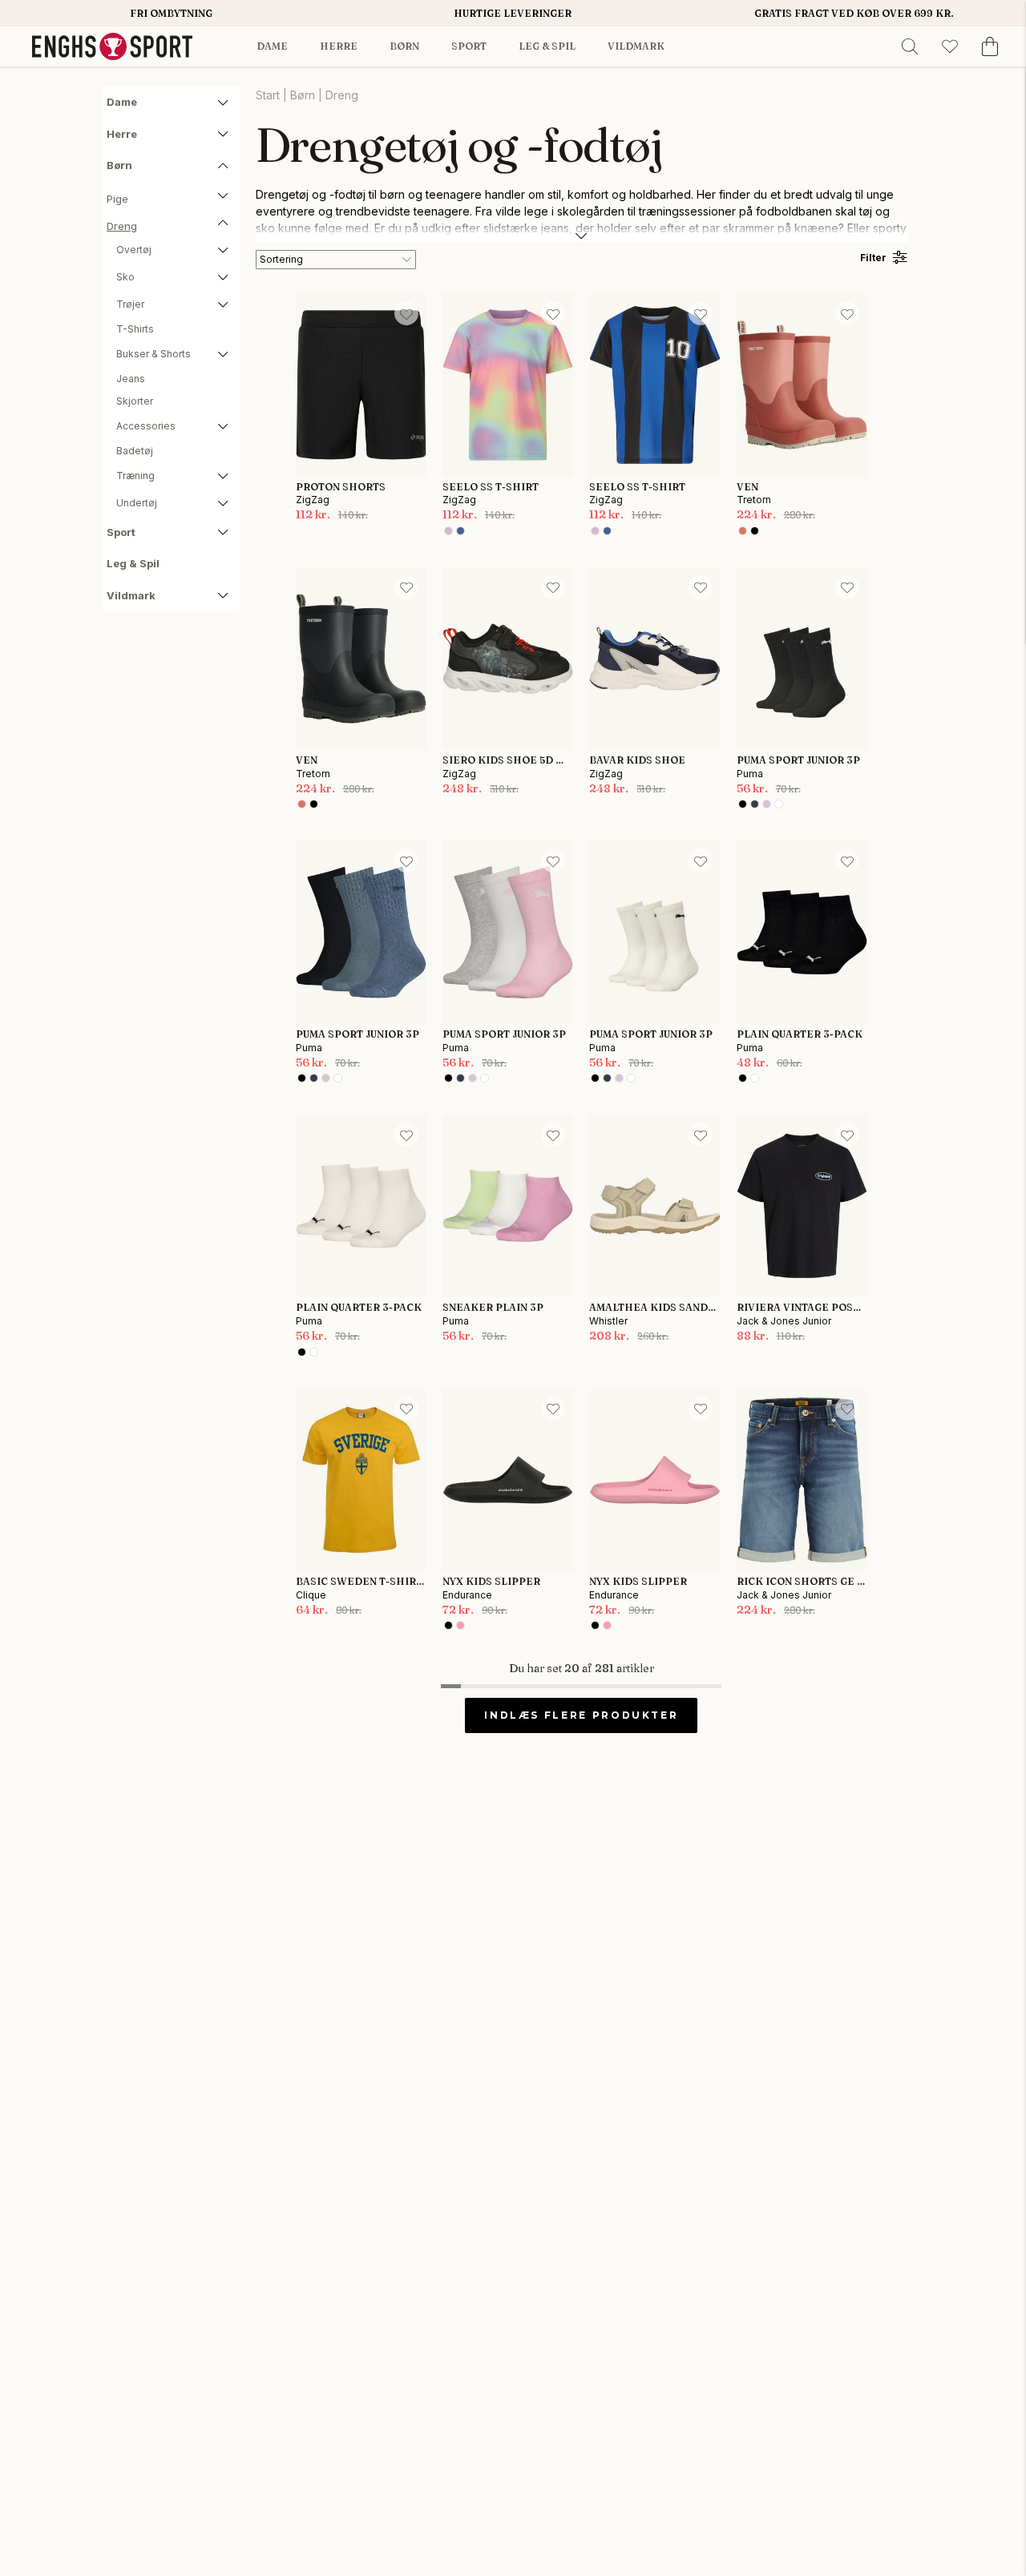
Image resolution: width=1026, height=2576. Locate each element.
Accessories (146, 426)
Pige (117, 199)
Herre (339, 46)
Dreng (122, 226)
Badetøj (135, 451)
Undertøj (137, 503)
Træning (135, 476)
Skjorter (135, 401)
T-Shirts (135, 329)
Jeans (131, 379)
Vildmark (636, 46)
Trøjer (130, 304)
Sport (469, 46)
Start (268, 95)
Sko (125, 277)
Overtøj (134, 250)
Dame (272, 46)
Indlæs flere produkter (581, 1715)
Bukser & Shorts (153, 354)
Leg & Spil (547, 46)
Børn (404, 46)
